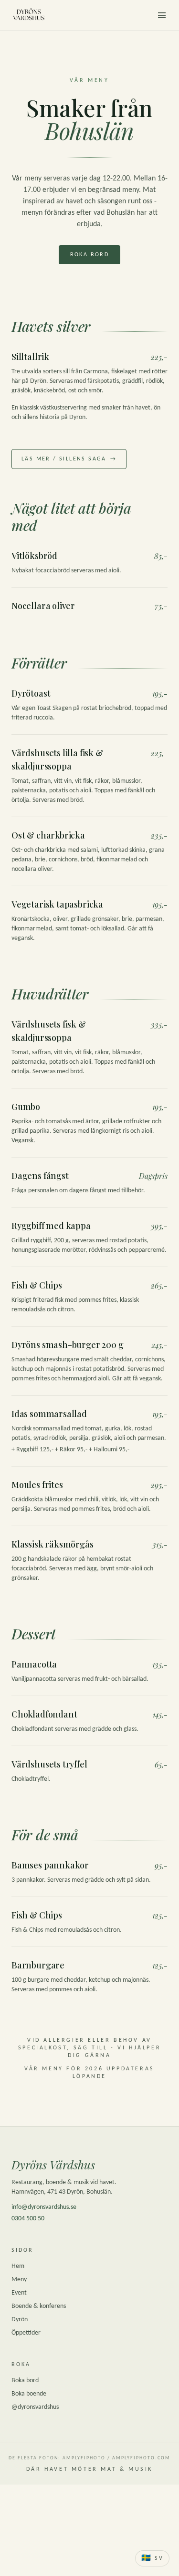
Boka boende (29, 2394)
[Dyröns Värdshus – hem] (29, 15)
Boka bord (90, 255)
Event (19, 2293)
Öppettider (26, 2333)
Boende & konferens (39, 2306)
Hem (18, 2266)
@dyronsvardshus (35, 2407)
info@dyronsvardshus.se (44, 2207)
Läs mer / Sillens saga (69, 459)
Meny (19, 2280)
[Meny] (162, 15)
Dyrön (20, 2320)
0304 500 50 (28, 2219)
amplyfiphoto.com (141, 2458)
